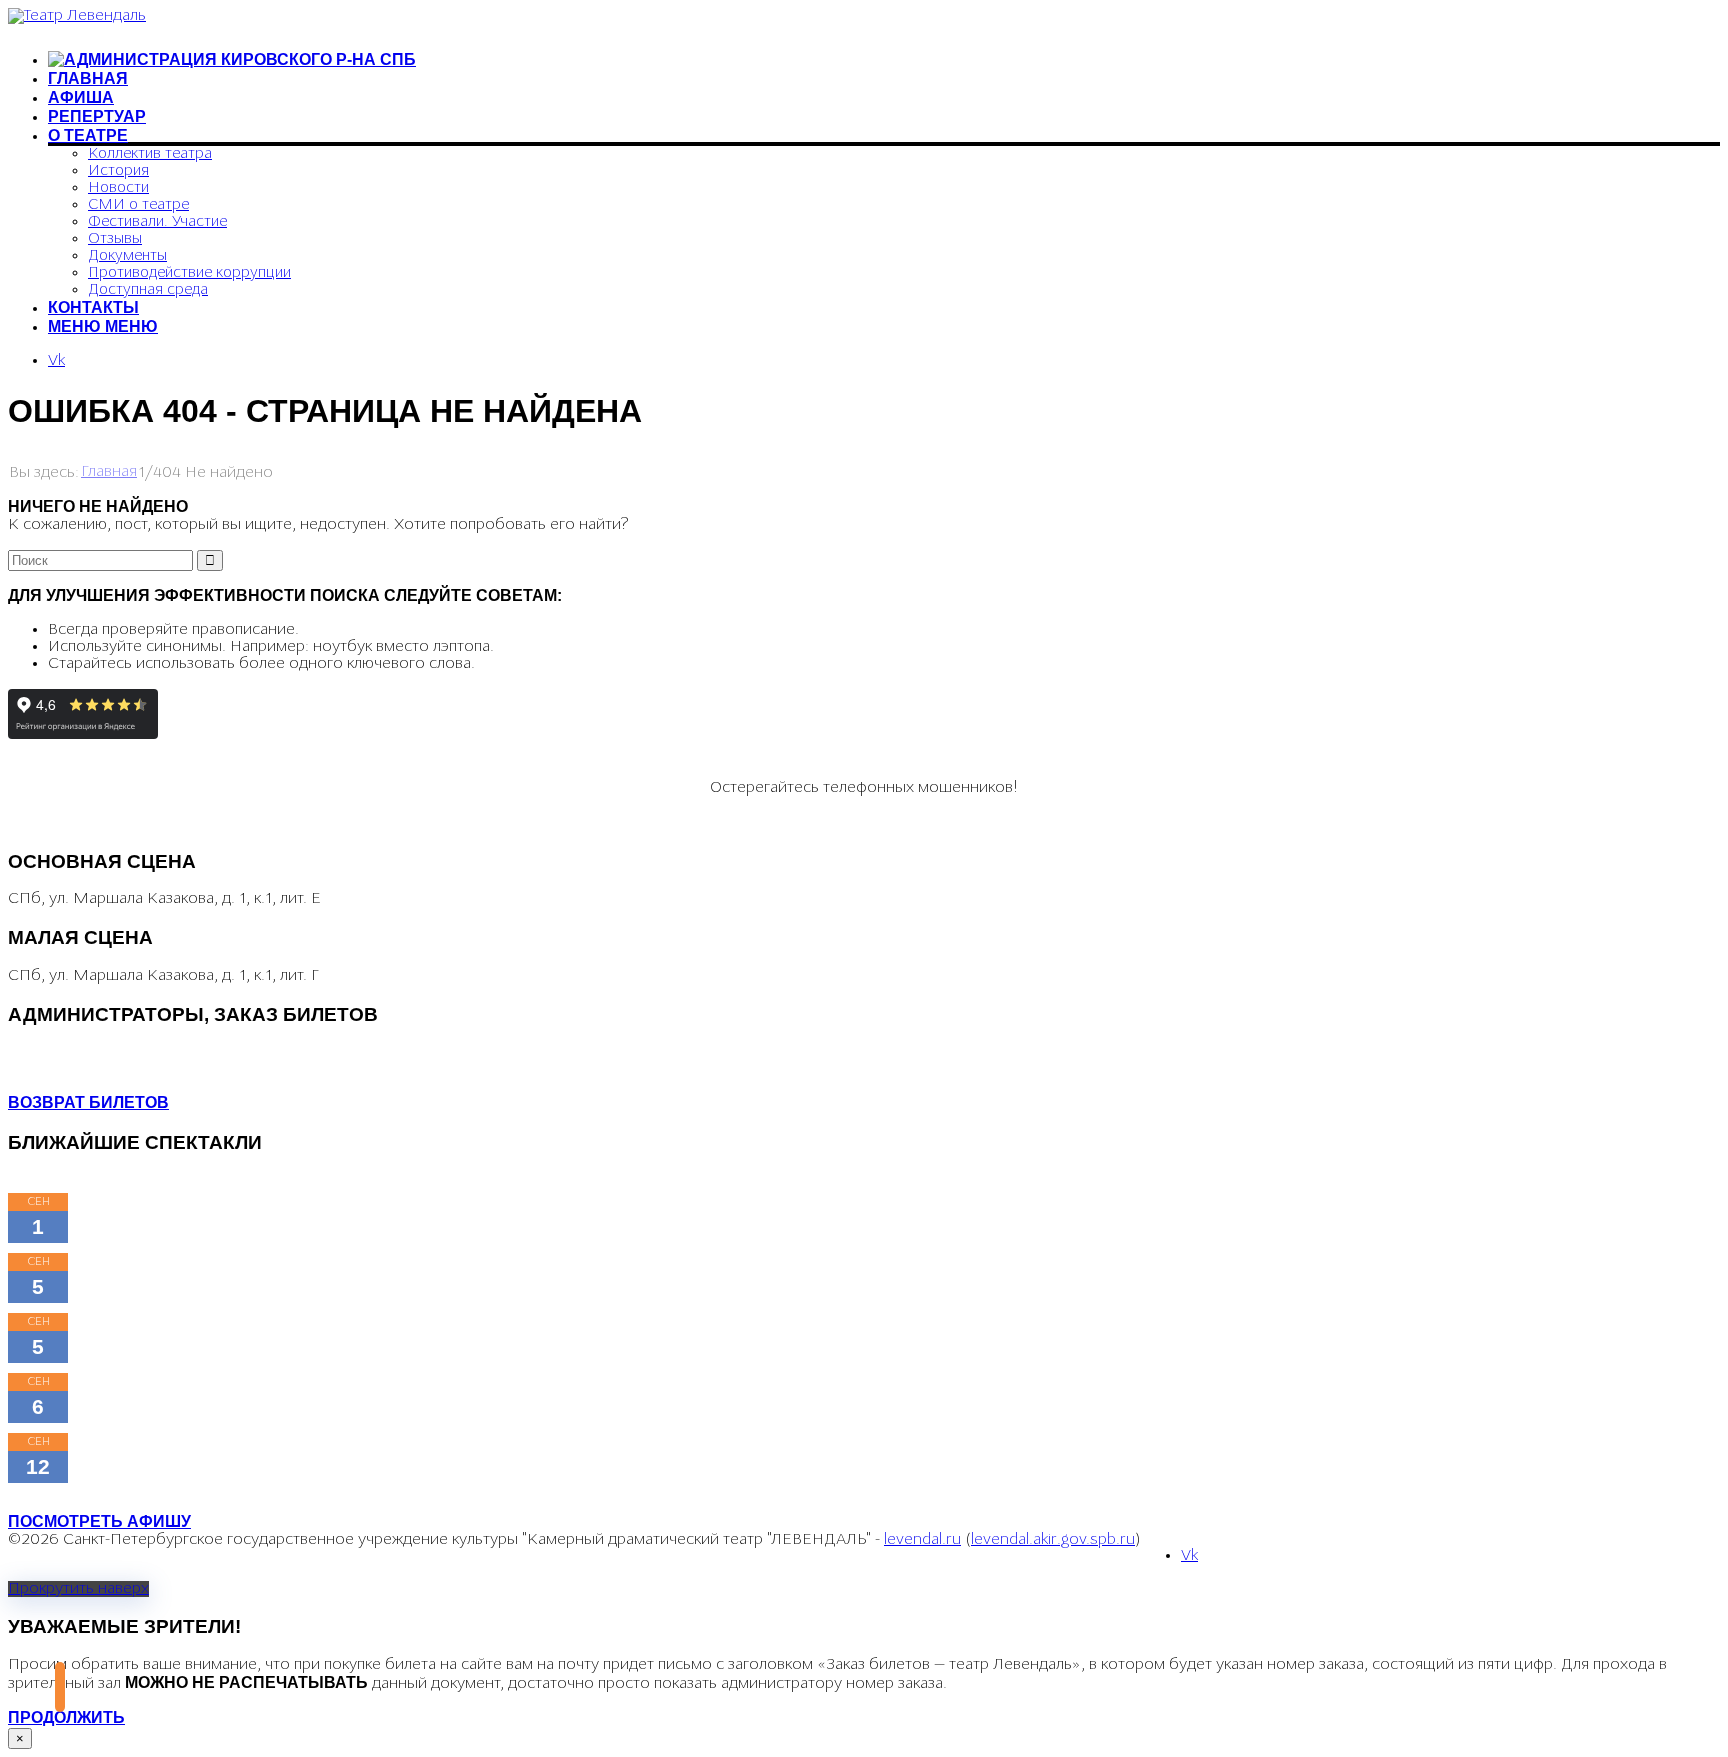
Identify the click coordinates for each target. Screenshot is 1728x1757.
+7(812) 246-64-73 (73, 1069)
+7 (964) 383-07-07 (76, 1052)
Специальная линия (162, 823)
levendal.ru (922, 1540)
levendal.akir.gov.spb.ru (1053, 1540)
